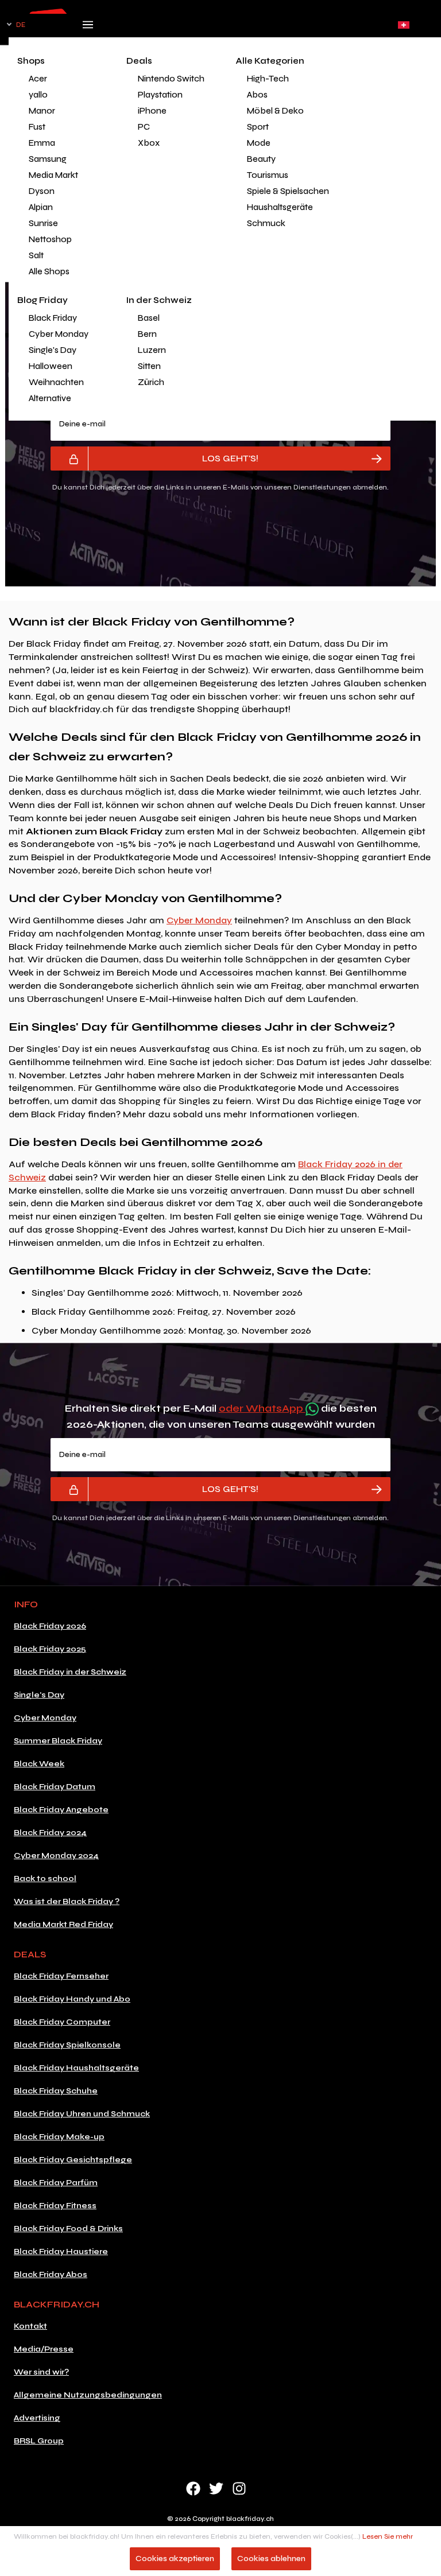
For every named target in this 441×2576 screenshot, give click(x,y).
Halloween (51, 366)
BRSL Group (39, 2441)
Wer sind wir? (41, 2372)
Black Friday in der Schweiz (70, 1672)
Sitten (149, 366)
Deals (139, 61)
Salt (36, 255)
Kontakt (30, 2326)
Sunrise (43, 223)
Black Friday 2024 (50, 1833)
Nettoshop (50, 239)
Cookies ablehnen (271, 2558)
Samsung (48, 159)
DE (21, 25)
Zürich (151, 382)
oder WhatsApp (262, 1408)
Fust (37, 127)
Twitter (216, 2488)
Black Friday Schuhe (56, 2091)
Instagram (239, 2488)
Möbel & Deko (275, 111)
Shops (31, 61)
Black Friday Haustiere (61, 2251)
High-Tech (268, 79)
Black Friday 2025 (50, 1649)
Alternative (50, 398)
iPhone (152, 111)
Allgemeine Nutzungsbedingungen (88, 2395)
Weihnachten (56, 382)
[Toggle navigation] (88, 28)
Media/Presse (44, 2349)
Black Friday (53, 318)
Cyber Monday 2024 (56, 1856)
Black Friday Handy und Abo (72, 1999)
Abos (257, 95)
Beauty (261, 159)
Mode (259, 143)
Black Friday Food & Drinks (68, 2229)
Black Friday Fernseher (61, 1976)
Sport (258, 127)
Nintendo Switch (171, 79)
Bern (147, 334)
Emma (42, 143)
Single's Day (53, 350)
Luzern (152, 350)
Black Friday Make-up (59, 2137)
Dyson (42, 191)
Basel (149, 318)
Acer (38, 79)
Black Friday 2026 (50, 1626)
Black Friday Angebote (61, 1810)
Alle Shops (49, 271)
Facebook (193, 2488)
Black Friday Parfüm (56, 2183)
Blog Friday (42, 300)
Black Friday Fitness (55, 2206)
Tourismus (268, 175)
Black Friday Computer (62, 2022)
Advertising (37, 2418)
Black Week (39, 1764)
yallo (38, 95)
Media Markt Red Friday (63, 1924)
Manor (42, 111)
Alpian (41, 207)
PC (144, 127)
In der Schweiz (159, 300)
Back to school (45, 1878)
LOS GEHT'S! (230, 458)
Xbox (149, 143)
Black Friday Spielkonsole (67, 2045)
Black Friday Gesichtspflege (73, 2160)
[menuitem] (63, 79)
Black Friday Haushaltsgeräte (76, 2068)
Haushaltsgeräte (280, 207)
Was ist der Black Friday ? (67, 1901)
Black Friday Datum (55, 1787)
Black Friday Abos (51, 2274)
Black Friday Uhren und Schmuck (82, 2114)
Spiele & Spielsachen (284, 191)
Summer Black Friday (58, 1741)
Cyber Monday (59, 334)
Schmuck (266, 223)
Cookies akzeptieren (175, 2558)
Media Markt (53, 175)
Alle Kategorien (270, 61)
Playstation (160, 95)
